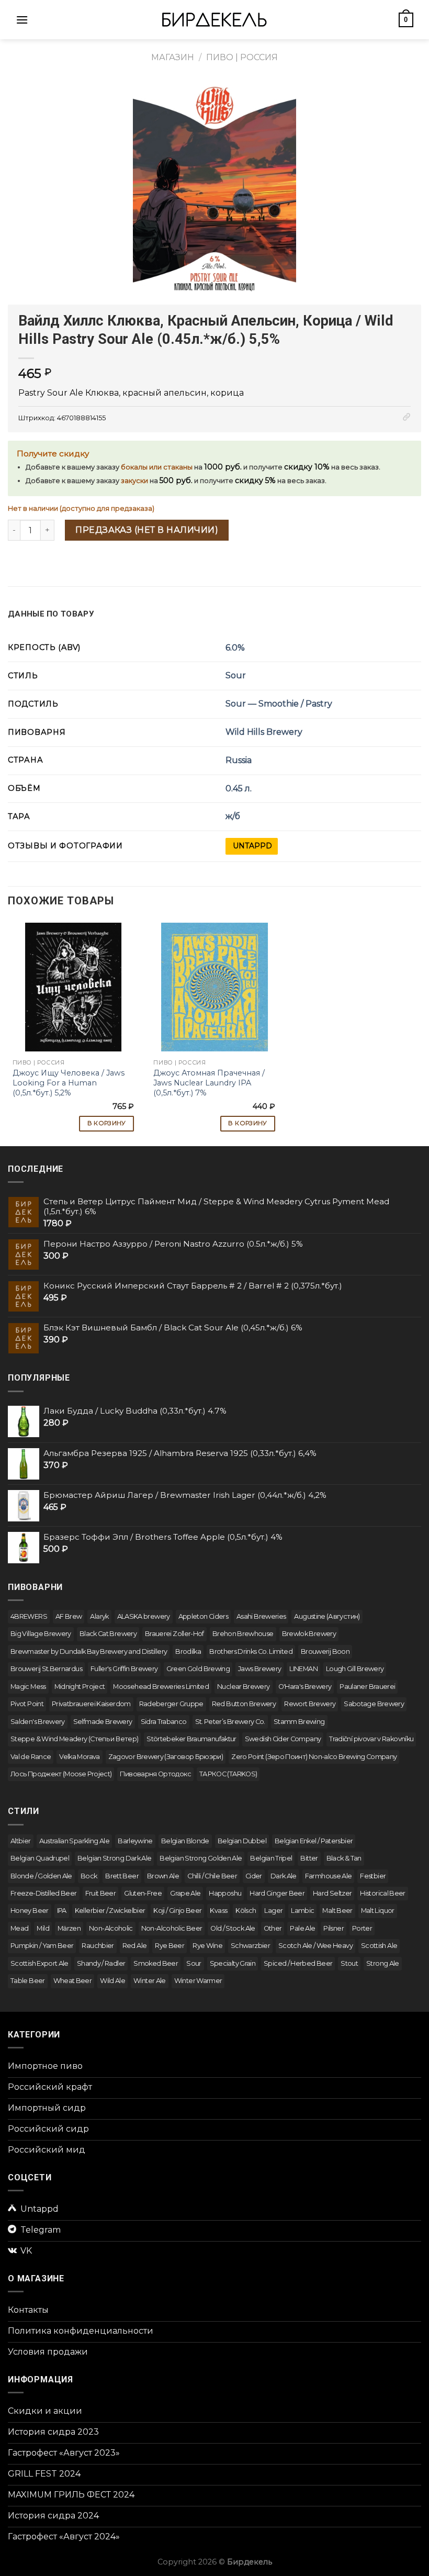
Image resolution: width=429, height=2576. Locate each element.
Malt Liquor (378, 1911)
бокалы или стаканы (157, 467)
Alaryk (99, 1616)
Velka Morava (79, 1757)
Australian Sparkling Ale (75, 1841)
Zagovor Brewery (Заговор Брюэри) (166, 1757)
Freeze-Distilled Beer (44, 1893)
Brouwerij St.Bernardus (46, 1669)
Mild (43, 1928)
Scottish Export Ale (39, 1963)
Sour (236, 675)
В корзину (107, 1123)
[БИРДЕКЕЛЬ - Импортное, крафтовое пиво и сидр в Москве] (214, 20)
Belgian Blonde (185, 1841)
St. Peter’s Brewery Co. (230, 1722)
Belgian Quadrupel (40, 1858)
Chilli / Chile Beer (212, 1876)
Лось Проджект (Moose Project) (61, 1774)
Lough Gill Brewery (355, 1669)
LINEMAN (303, 1669)
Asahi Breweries (261, 1616)
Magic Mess (28, 1687)
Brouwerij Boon (325, 1651)
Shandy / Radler (101, 1963)
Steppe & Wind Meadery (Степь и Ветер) (74, 1739)
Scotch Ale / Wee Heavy (315, 1946)
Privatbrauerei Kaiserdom (91, 1704)
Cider (254, 1876)
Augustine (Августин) (327, 1616)
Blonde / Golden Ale (41, 1876)
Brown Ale (163, 1876)
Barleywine (135, 1841)
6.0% (235, 648)
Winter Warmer (198, 1981)
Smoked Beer (156, 1963)
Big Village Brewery (41, 1634)
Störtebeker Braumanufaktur (191, 1739)
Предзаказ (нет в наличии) (147, 530)
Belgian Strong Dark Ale (114, 1858)
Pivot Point (27, 1704)
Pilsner (334, 1928)
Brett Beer (122, 1876)
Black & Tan (344, 1858)
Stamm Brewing (299, 1722)
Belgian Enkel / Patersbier (314, 1841)
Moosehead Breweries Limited (161, 1687)
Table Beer (28, 1981)
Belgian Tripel (271, 1858)
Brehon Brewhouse (243, 1634)
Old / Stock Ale (233, 1928)
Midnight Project (80, 1687)
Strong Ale (383, 1963)
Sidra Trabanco (164, 1722)
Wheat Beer (73, 1981)
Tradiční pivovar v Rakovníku (371, 1739)
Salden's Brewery (38, 1722)
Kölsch (246, 1911)
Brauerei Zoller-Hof (174, 1634)
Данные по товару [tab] (51, 614)
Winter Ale (150, 1981)
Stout (349, 1963)
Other (273, 1928)
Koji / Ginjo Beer (177, 1911)
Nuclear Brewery (243, 1687)
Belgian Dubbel (242, 1841)
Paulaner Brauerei (367, 1687)
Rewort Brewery (310, 1704)
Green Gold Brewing (198, 1669)
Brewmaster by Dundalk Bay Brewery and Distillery (89, 1651)
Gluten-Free (143, 1893)
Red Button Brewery (244, 1704)
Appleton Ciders (203, 1616)
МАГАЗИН (173, 57)
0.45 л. (239, 788)
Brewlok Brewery (309, 1634)
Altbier (21, 1841)
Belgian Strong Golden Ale (201, 1858)
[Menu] (22, 20)
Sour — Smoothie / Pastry (279, 704)
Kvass (218, 1911)
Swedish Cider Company (283, 1739)
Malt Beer (337, 1911)
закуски (134, 481)
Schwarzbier (250, 1946)
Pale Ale (302, 1928)
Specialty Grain (233, 1963)
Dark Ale (284, 1876)
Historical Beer (382, 1893)
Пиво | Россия (242, 57)
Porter (362, 1928)
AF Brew (69, 1616)
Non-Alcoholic (111, 1928)
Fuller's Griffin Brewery (124, 1669)
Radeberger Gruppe (171, 1704)
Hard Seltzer (332, 1893)
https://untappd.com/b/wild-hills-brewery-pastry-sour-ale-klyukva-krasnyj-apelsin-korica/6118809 (252, 846)
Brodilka (188, 1651)
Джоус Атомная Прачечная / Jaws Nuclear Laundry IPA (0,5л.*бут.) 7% (209, 1083)
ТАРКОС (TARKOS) (228, 1774)
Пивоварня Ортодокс (155, 1774)
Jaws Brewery (259, 1669)
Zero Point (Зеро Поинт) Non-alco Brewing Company (314, 1757)
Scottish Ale (379, 1946)
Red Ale (135, 1946)
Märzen (69, 1928)
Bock (89, 1876)
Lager (273, 1911)
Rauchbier (98, 1946)
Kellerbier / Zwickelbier (110, 1911)
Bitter (309, 1858)
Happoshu (225, 1893)
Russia (239, 760)
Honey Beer (30, 1911)
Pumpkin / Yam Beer (42, 1946)
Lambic (302, 1911)
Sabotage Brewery (374, 1704)
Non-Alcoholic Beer (172, 1928)
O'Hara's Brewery (305, 1687)
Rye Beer (170, 1946)
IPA (62, 1911)
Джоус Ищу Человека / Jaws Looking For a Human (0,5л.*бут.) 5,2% (69, 1083)
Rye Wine (207, 1946)
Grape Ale (185, 1893)
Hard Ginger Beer (277, 1893)
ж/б (233, 816)
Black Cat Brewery (108, 1634)
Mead (19, 1928)
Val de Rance (31, 1757)
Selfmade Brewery (103, 1722)
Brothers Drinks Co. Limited (251, 1651)
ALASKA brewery (144, 1616)
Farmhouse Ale (329, 1876)
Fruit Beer (101, 1893)
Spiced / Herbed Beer (298, 1963)
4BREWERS (29, 1616)
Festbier (373, 1876)
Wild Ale (112, 1981)
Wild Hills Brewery (264, 732)
